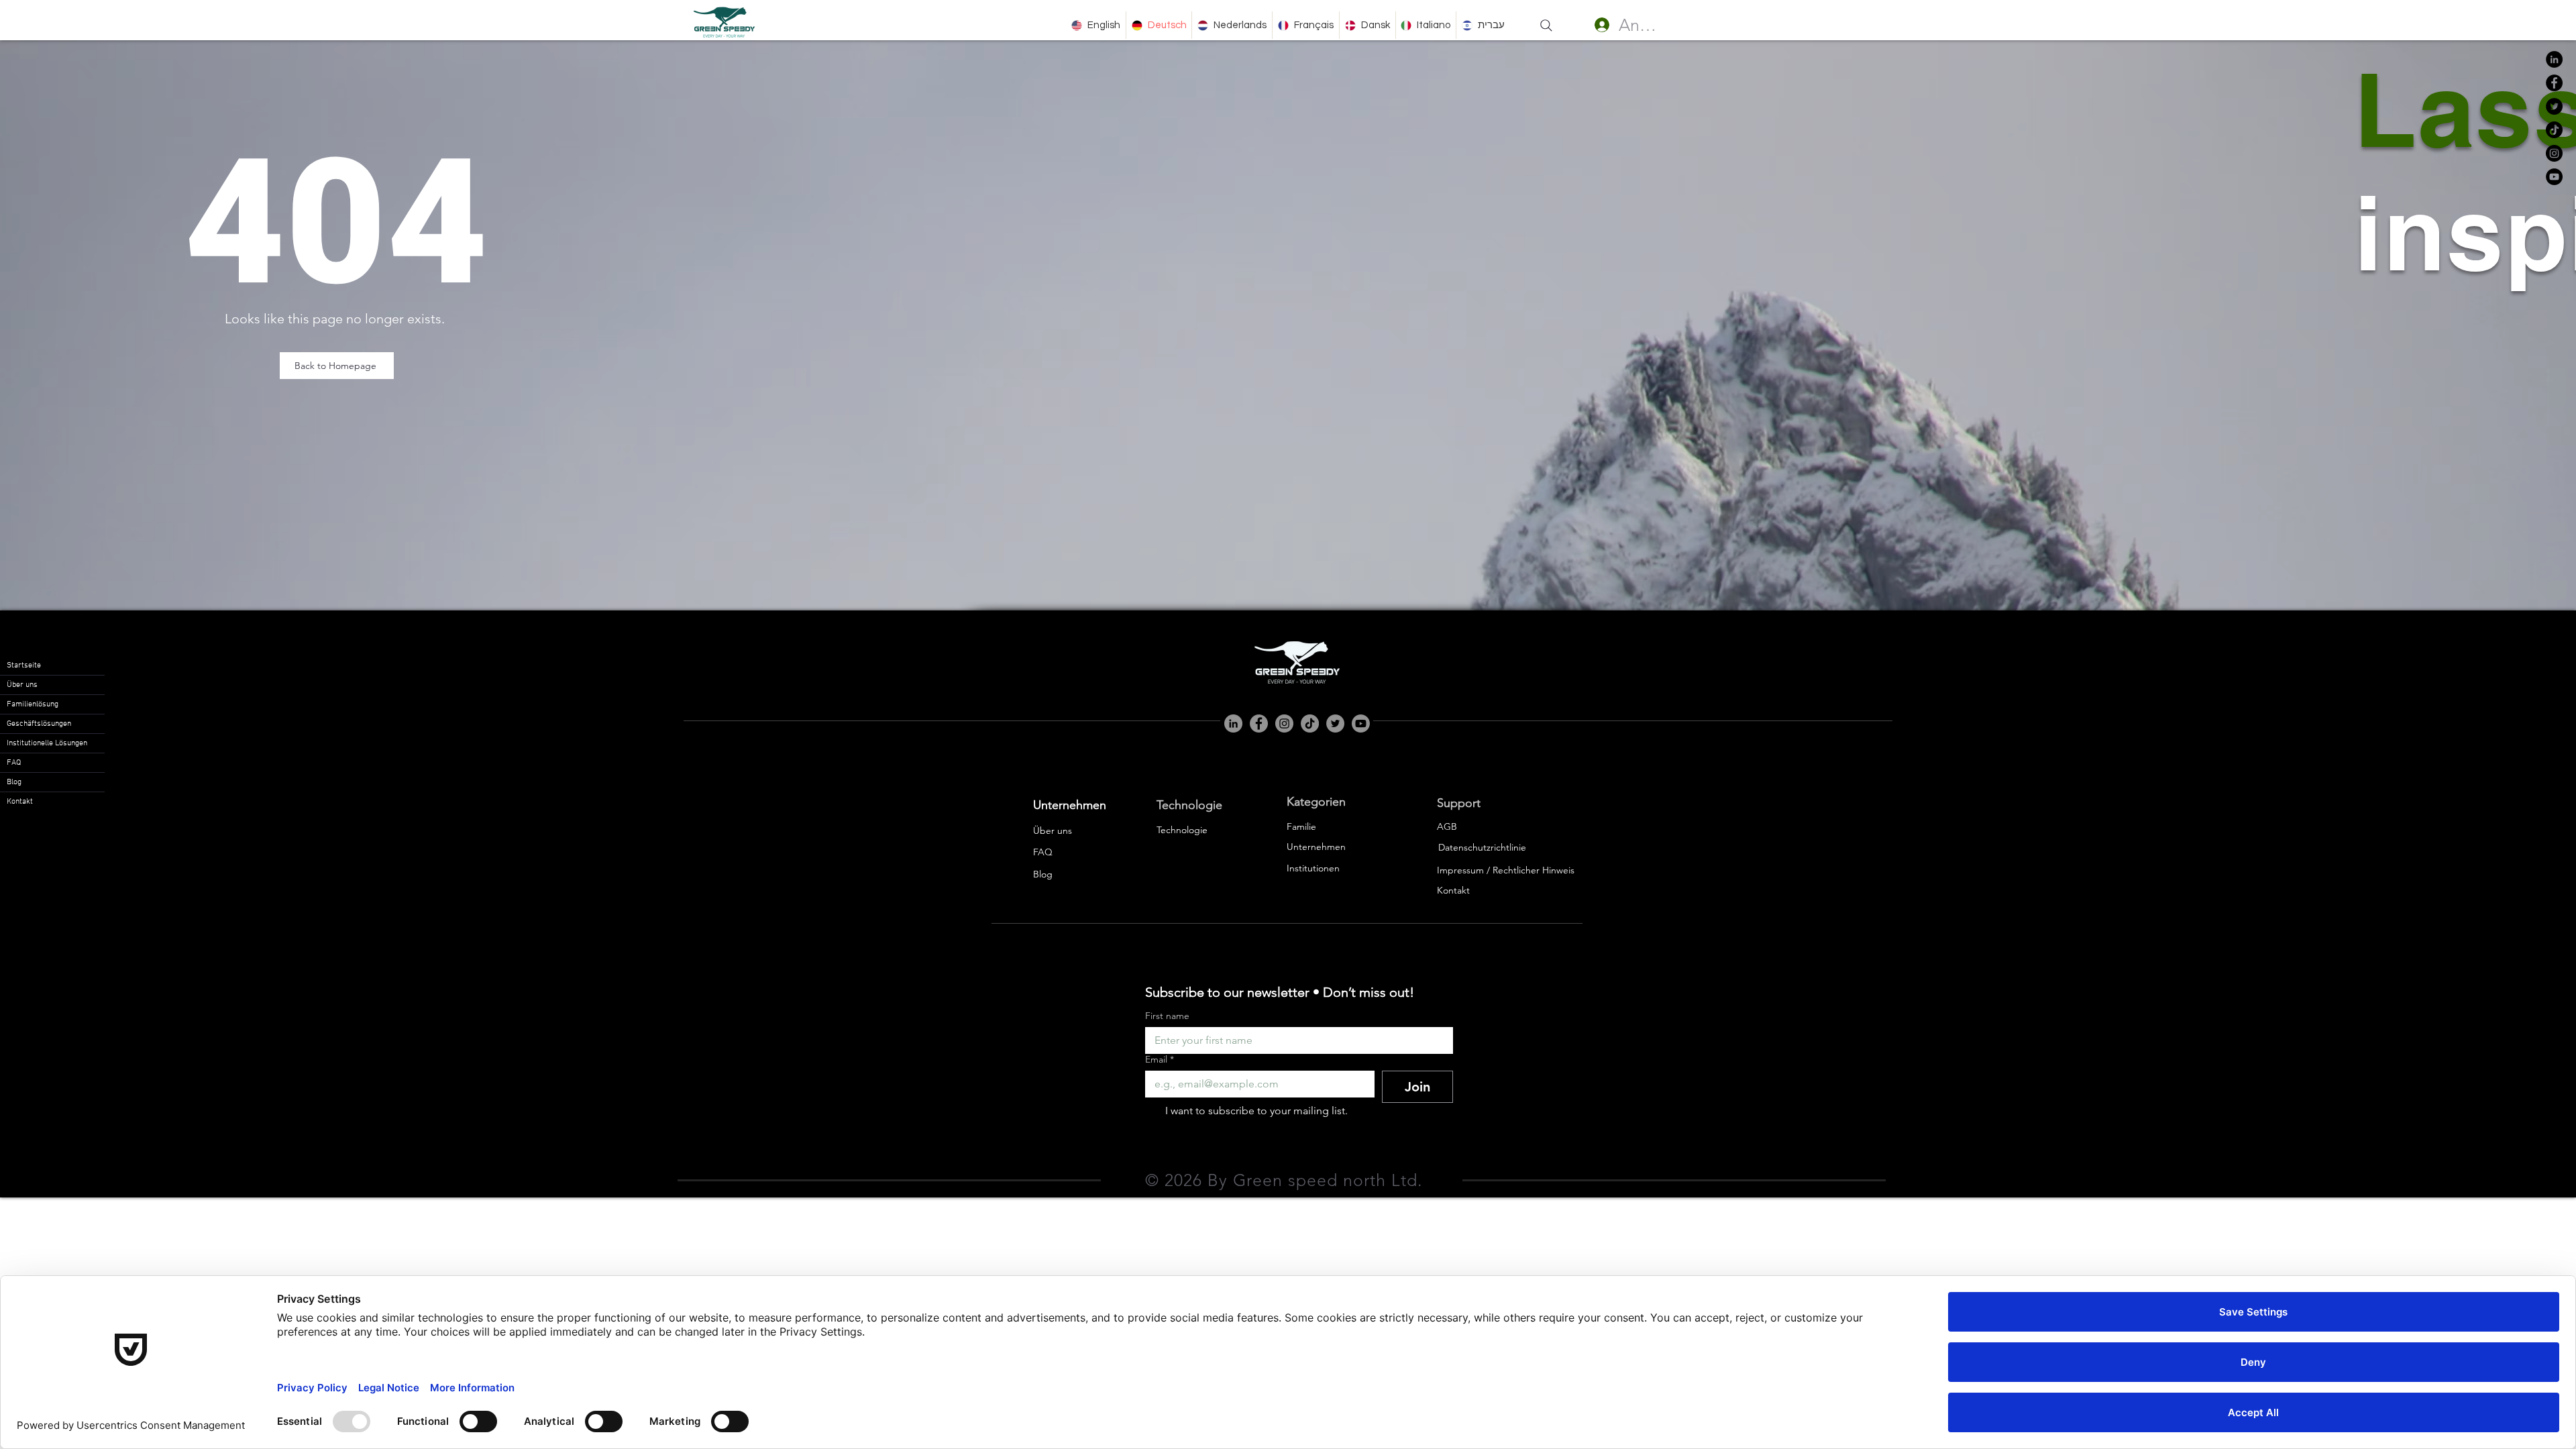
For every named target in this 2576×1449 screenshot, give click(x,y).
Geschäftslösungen (39, 724)
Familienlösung (33, 704)
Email (1160, 1060)
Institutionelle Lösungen (47, 743)
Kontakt (20, 802)
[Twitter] (2554, 106)
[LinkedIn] (2554, 59)
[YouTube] (2554, 177)
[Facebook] (2554, 83)
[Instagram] (2554, 153)
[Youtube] (1361, 723)
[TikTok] (2554, 130)
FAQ (14, 763)
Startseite (24, 665)
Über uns (22, 685)
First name (1167, 1016)
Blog (14, 782)
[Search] (1546, 25)
